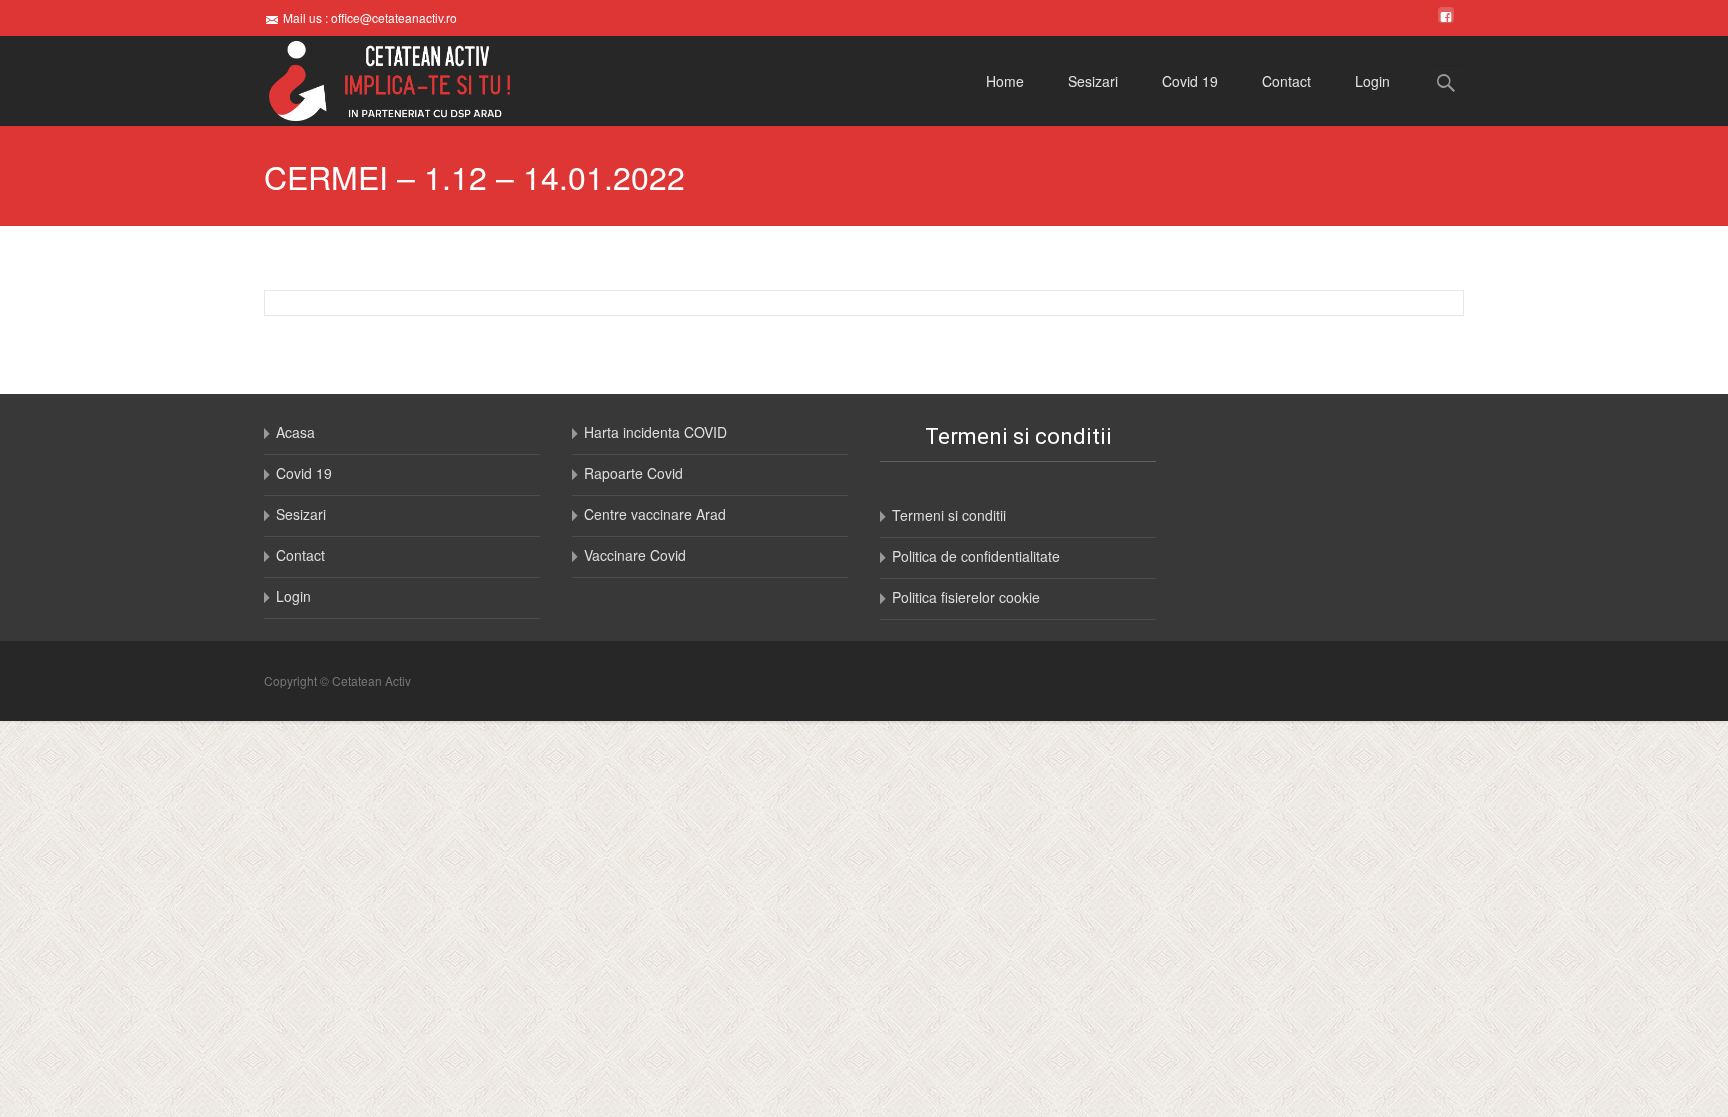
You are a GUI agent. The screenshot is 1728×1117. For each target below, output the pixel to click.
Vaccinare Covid (635, 555)
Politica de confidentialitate (976, 556)
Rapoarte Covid (633, 473)
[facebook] (1446, 17)
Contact (1286, 81)
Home (1005, 81)
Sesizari (1093, 81)
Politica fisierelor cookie (966, 597)
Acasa (295, 432)
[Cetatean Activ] (373, 81)
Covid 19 (1190, 81)
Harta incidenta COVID (655, 432)
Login (1372, 81)
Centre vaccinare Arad (655, 514)
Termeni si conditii (949, 515)
